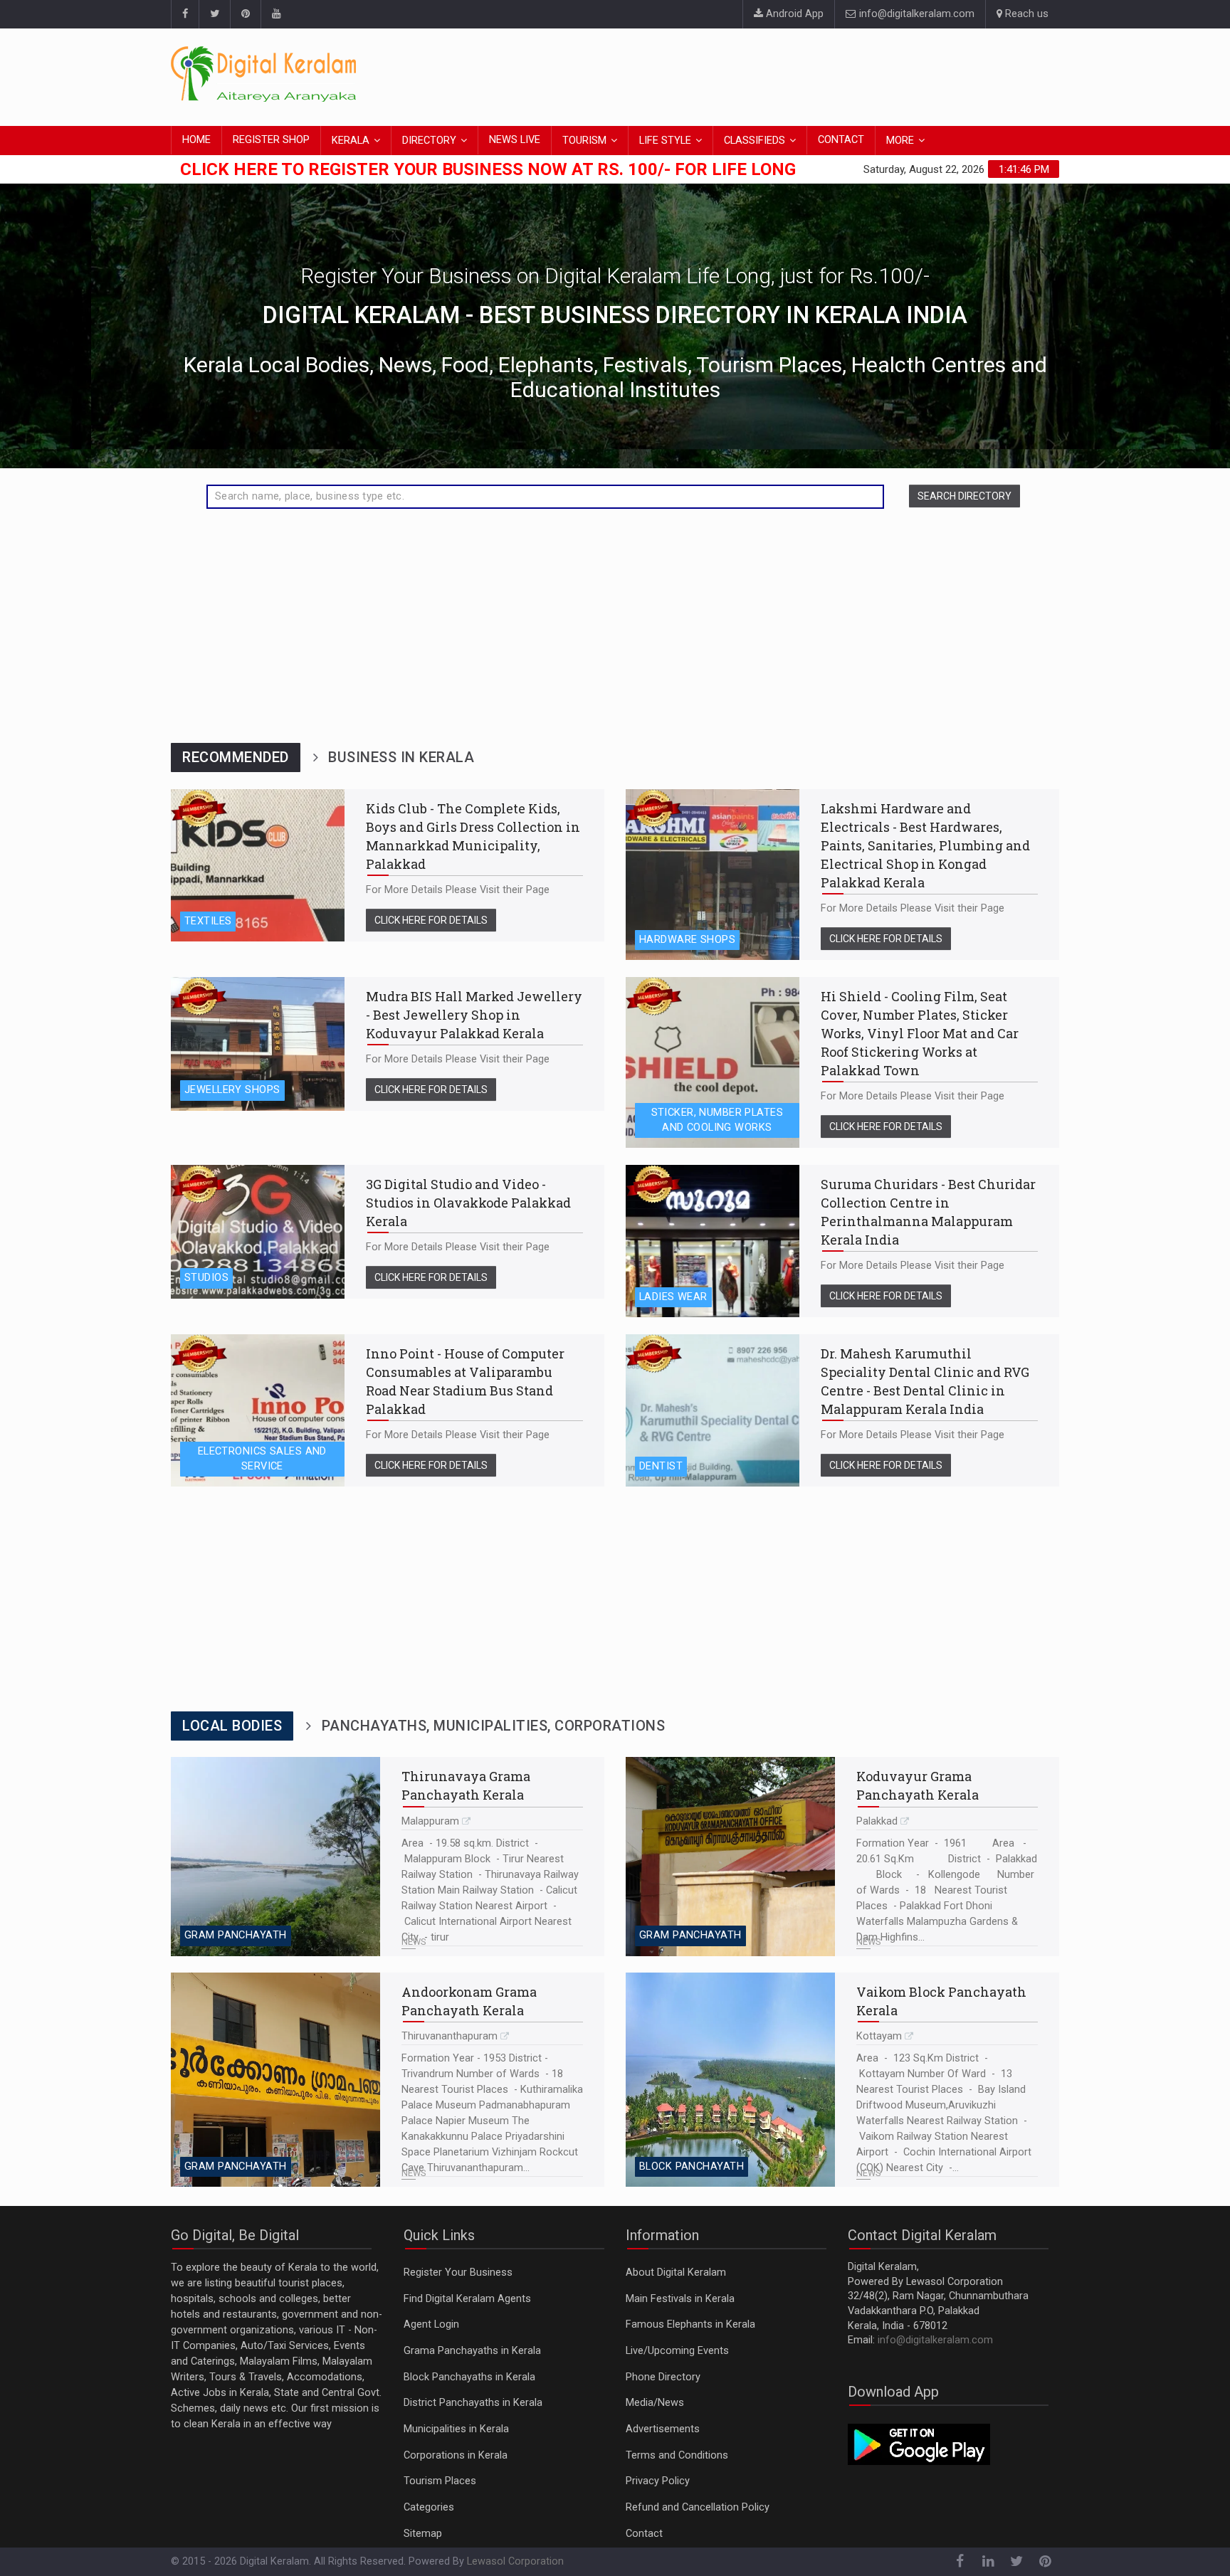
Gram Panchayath (236, 1935)
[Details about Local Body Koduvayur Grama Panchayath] (730, 1856)
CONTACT (841, 140)
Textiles (208, 921)
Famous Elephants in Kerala (690, 2324)
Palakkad (877, 1821)
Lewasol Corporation (515, 2561)
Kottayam (879, 2036)
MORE (900, 141)
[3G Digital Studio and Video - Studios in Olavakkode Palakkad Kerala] (258, 1232)
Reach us (1025, 14)
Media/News (655, 2403)
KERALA (351, 141)
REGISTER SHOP (271, 140)
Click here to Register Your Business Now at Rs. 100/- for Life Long (488, 169)
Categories (429, 2507)
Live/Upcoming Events (677, 2351)
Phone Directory (663, 2377)
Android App (793, 14)
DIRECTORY (429, 141)
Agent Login (431, 2324)
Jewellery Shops (232, 1090)
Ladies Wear (673, 1297)
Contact (644, 2534)
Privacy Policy (658, 2481)
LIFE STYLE (665, 141)
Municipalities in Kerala (456, 2429)
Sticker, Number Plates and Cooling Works (717, 1120)
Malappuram (430, 1821)
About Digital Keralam (676, 2273)
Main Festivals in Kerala (680, 2299)
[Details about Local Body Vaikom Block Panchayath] (730, 2080)
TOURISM (584, 141)
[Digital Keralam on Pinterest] (245, 14)
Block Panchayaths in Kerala (469, 2377)
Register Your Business (458, 2273)
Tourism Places (440, 2481)
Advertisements (663, 2429)
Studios (206, 1278)
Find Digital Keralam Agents (467, 2299)
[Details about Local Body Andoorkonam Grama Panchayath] (275, 2080)
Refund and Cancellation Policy (698, 2507)
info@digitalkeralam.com (915, 14)
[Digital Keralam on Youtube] (276, 14)
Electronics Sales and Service (262, 1459)
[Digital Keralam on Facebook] (185, 14)
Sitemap (423, 2534)
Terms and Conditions (677, 2455)
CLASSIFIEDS (755, 141)
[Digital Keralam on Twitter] (214, 14)
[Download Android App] (919, 2444)
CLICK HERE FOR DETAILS (431, 920)
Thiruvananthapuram (450, 2036)
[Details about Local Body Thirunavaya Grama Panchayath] (275, 1856)
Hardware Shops (687, 940)
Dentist (661, 1466)
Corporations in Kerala (456, 2455)
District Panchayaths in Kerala (473, 2403)
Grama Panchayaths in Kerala (472, 2351)
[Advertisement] (800, 75)
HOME (196, 140)
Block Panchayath (692, 2166)
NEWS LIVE (515, 140)
